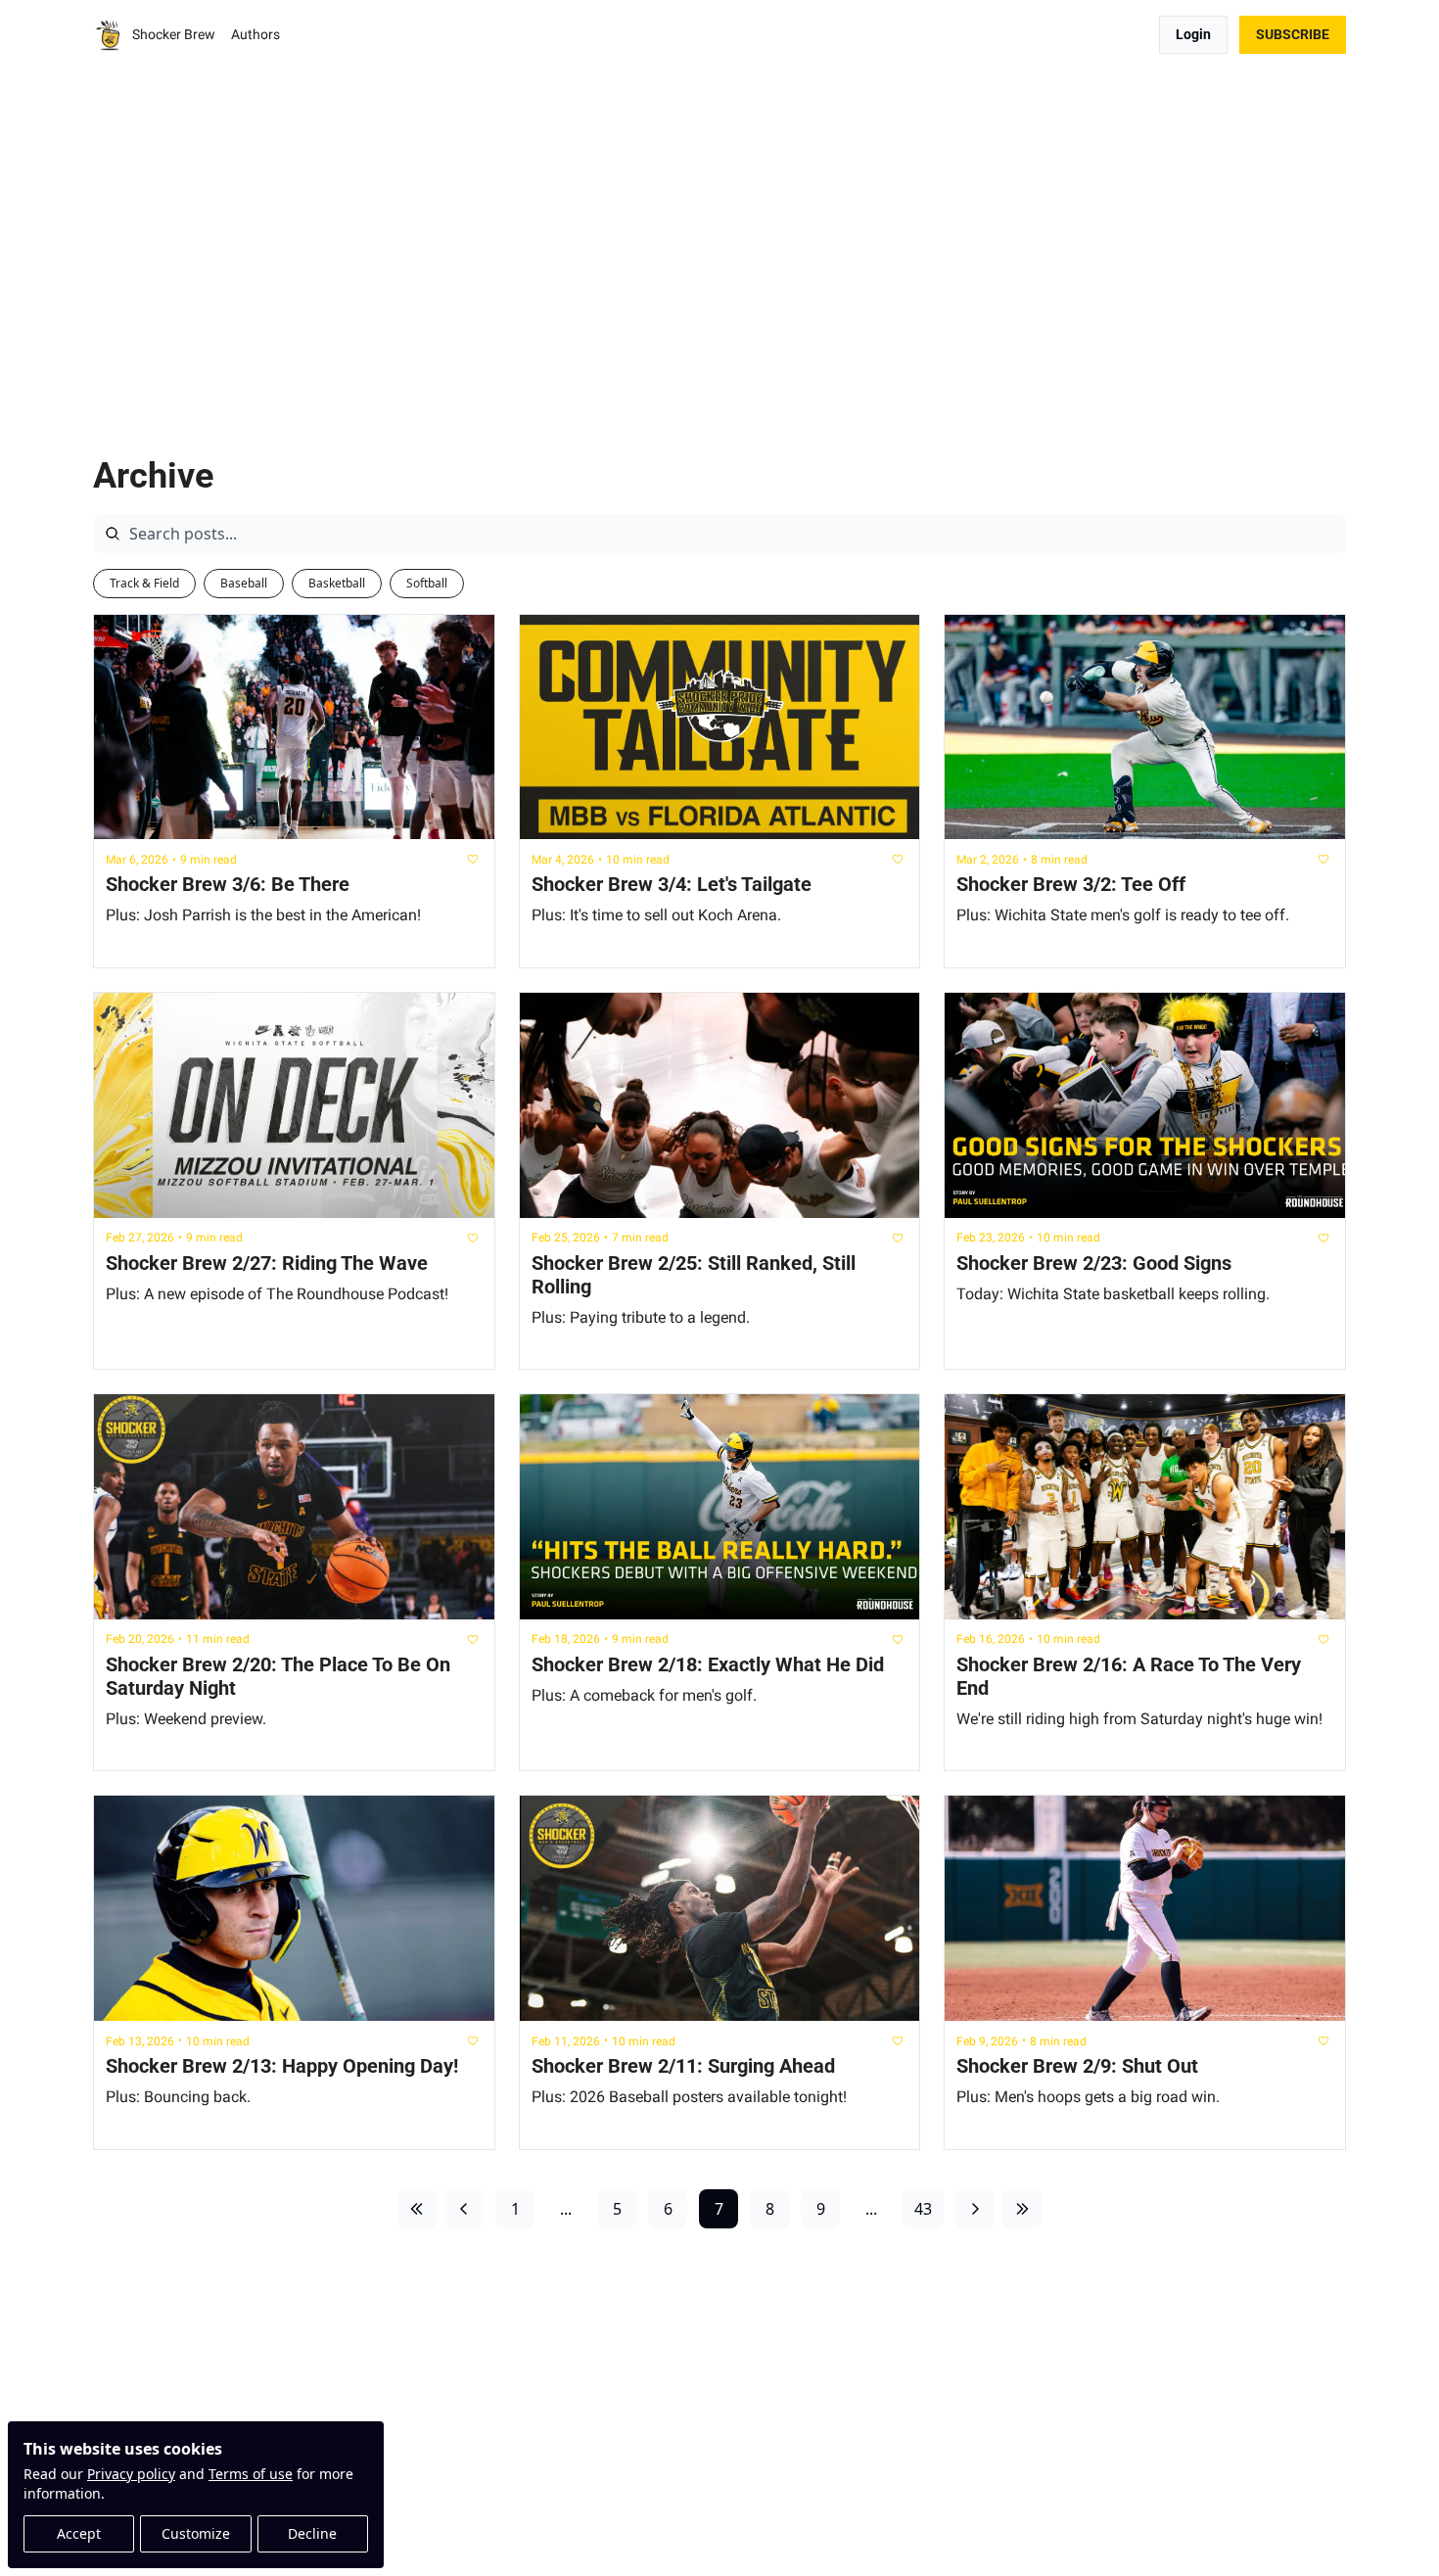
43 (923, 2209)
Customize (196, 2533)
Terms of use (251, 2474)
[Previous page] (464, 2209)
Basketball (337, 583)
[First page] (417, 2209)
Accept (79, 2533)
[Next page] (975, 2209)
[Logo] (109, 35)
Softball (427, 583)
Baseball (244, 583)
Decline (312, 2533)
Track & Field (144, 583)
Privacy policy (131, 2474)
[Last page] (1022, 2209)
